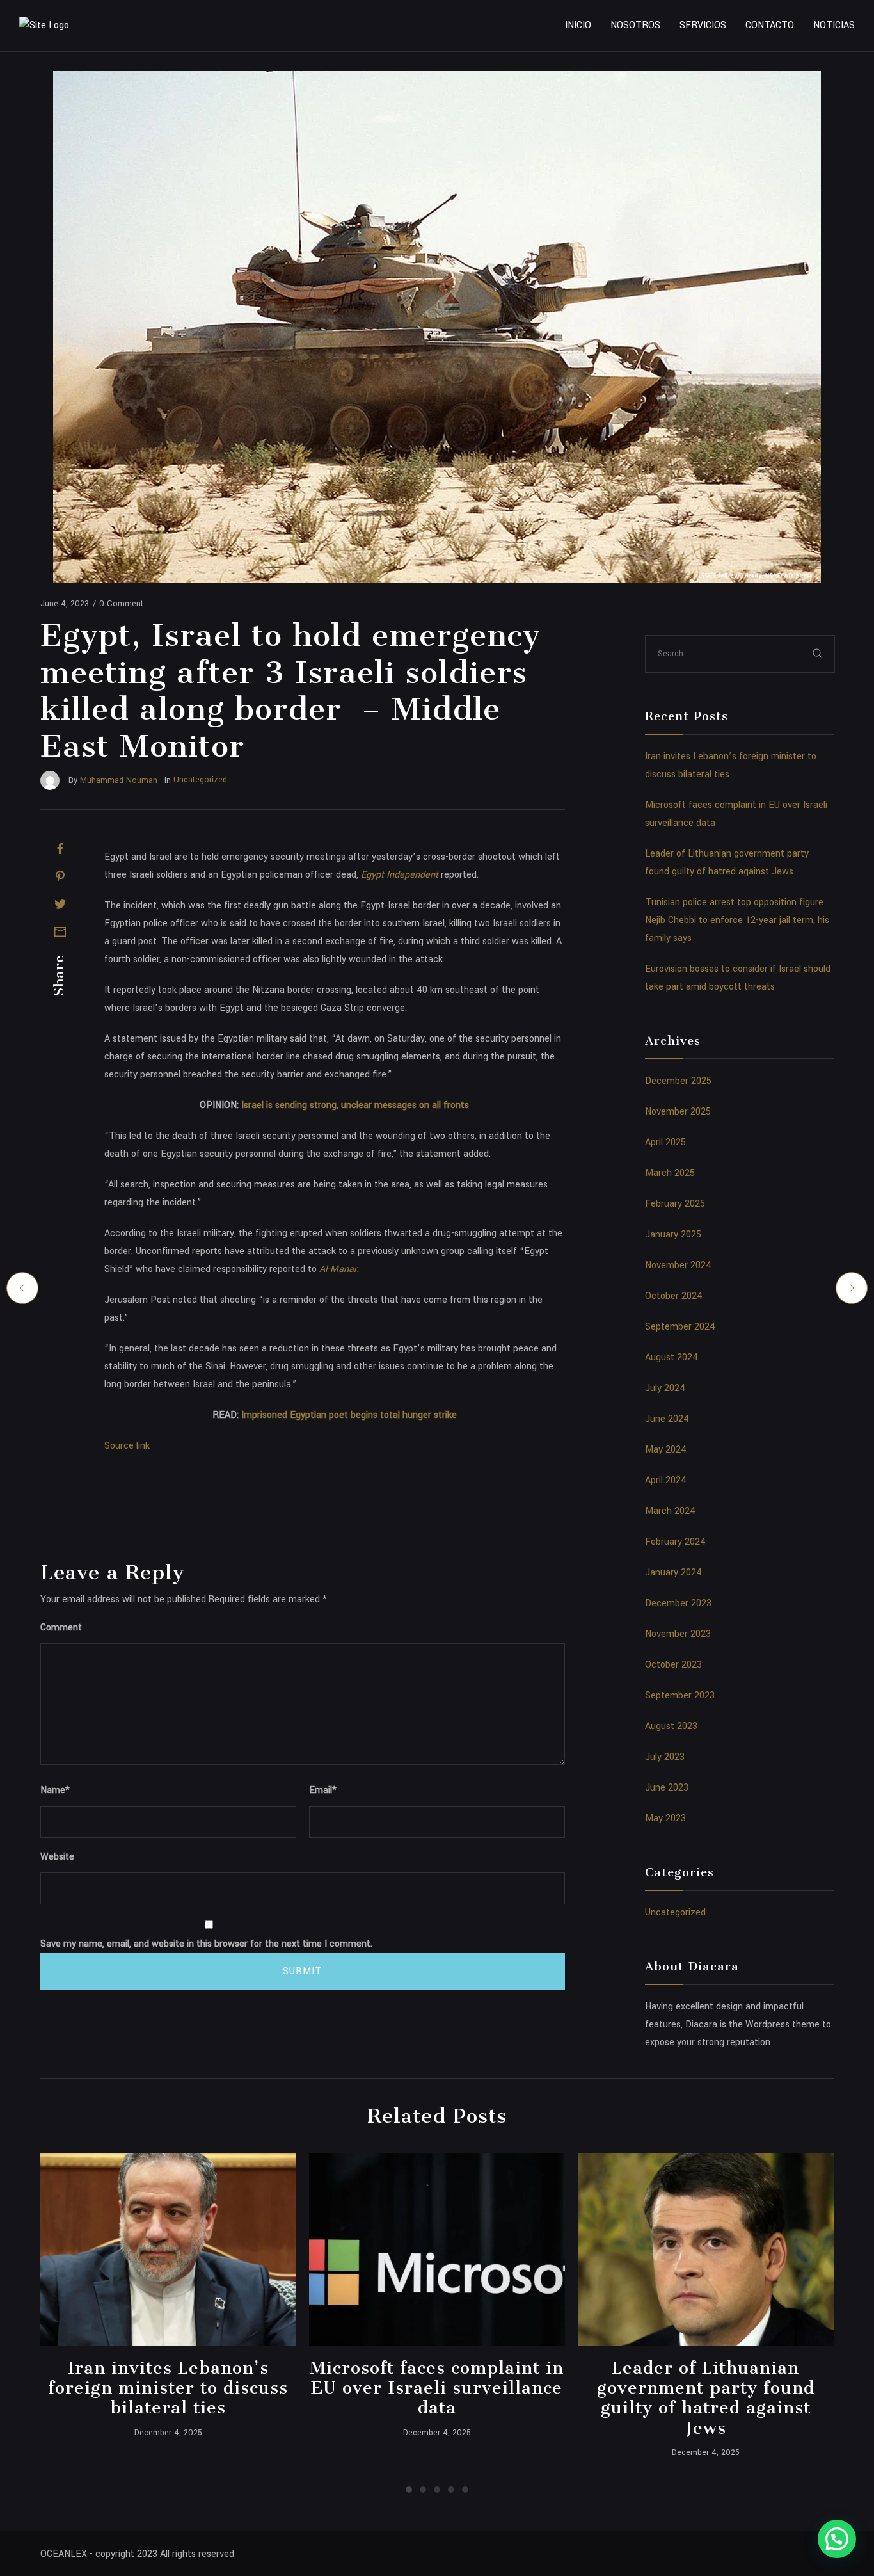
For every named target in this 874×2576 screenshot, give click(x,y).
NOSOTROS (635, 25)
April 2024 (666, 1480)
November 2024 (678, 1265)
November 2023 (678, 1634)
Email (323, 1790)
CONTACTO (770, 25)
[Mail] (60, 931)
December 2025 (678, 1081)
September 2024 (680, 1327)
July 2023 (665, 1757)
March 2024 (670, 1511)
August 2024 (671, 1357)
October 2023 (673, 1665)
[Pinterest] (60, 876)
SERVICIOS (703, 25)
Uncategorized (675, 1912)
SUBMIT (302, 1971)
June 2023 (667, 1788)
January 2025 (673, 1235)
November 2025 (678, 1112)
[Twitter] (60, 904)
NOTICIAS (834, 25)
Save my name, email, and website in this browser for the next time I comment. (206, 1944)
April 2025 (665, 1142)
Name (55, 1790)
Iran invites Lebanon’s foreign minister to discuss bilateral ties (168, 2388)
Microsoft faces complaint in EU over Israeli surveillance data (437, 2388)
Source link (127, 1446)
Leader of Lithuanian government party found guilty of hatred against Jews (706, 2398)
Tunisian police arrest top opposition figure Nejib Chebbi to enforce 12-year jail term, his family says (737, 920)
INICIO (578, 25)
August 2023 (671, 1726)
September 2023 (680, 1695)
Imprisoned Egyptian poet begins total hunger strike (349, 1415)
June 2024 (667, 1419)
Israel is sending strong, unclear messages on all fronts (355, 1105)
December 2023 (678, 1603)
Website (57, 1857)
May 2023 (665, 1818)
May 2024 (666, 1450)
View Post (168, 2250)
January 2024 (673, 1573)
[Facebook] (60, 849)
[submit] (818, 653)
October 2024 (674, 1296)
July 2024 (665, 1388)
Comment (61, 1628)
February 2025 (675, 1204)
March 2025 (670, 1173)
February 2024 (675, 1542)
